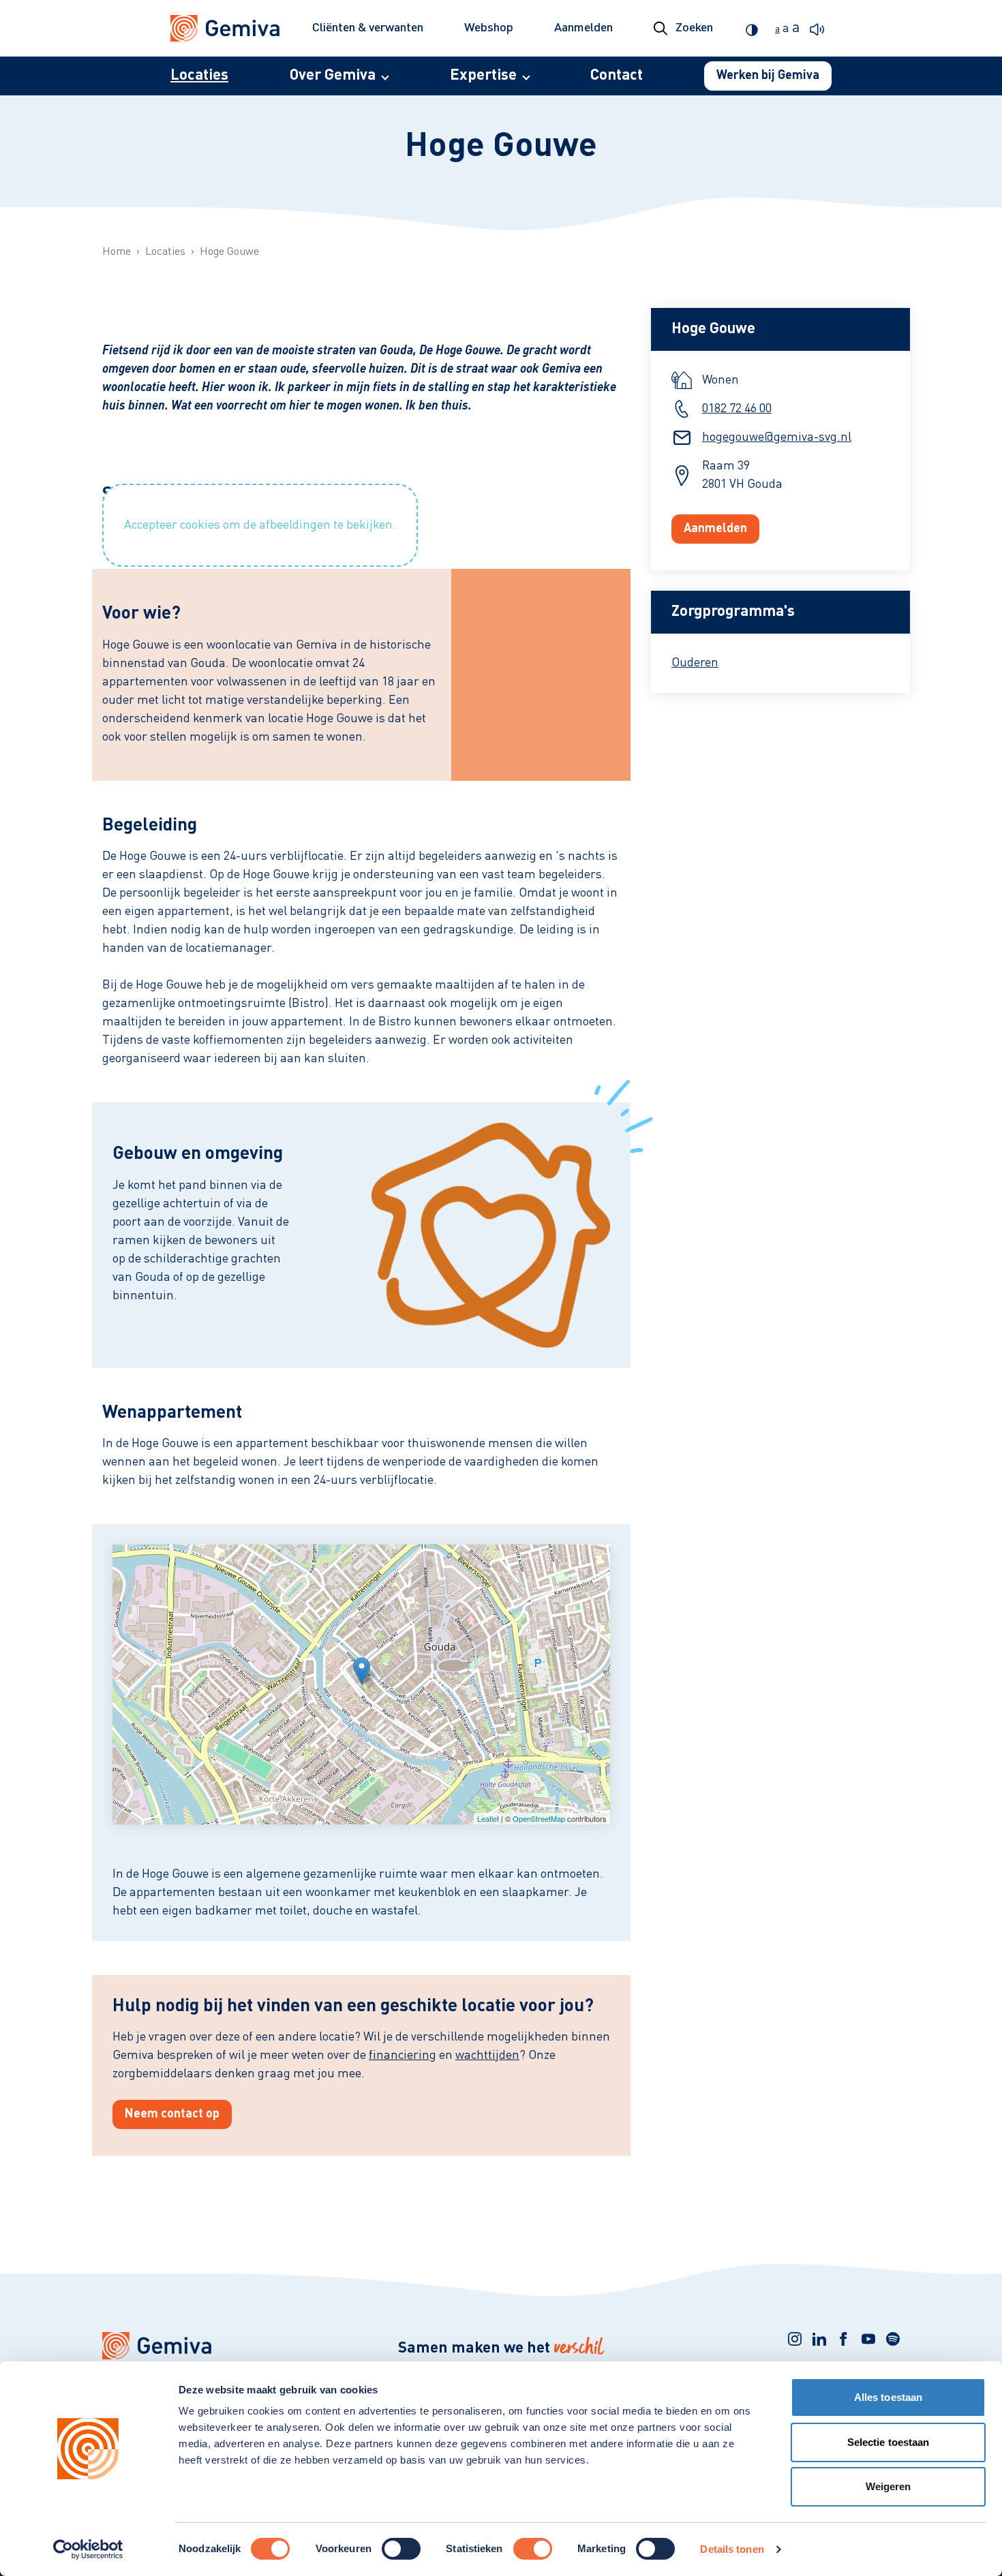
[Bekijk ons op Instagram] (795, 2339)
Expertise (483, 76)
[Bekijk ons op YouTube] (868, 2339)
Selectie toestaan (889, 2442)
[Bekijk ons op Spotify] (893, 2339)
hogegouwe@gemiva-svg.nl (777, 437)
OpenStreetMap (539, 1818)
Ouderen (695, 663)
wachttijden (487, 2055)
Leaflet (488, 1818)
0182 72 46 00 (737, 409)
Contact (617, 76)
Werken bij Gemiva (768, 76)
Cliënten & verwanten (368, 28)
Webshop (489, 28)
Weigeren (889, 2486)
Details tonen (732, 2549)
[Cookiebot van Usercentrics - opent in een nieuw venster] (88, 2549)
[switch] (401, 2549)
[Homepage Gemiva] (228, 2346)
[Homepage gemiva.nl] (225, 29)
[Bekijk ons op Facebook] (844, 2339)
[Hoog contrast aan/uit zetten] (755, 28)
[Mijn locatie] (362, 1671)
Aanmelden (583, 28)
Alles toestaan (888, 2397)
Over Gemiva (333, 76)
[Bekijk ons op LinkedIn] (819, 2339)
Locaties (199, 76)
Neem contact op (172, 2114)
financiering (403, 2055)
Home (117, 252)
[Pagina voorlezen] (821, 28)
